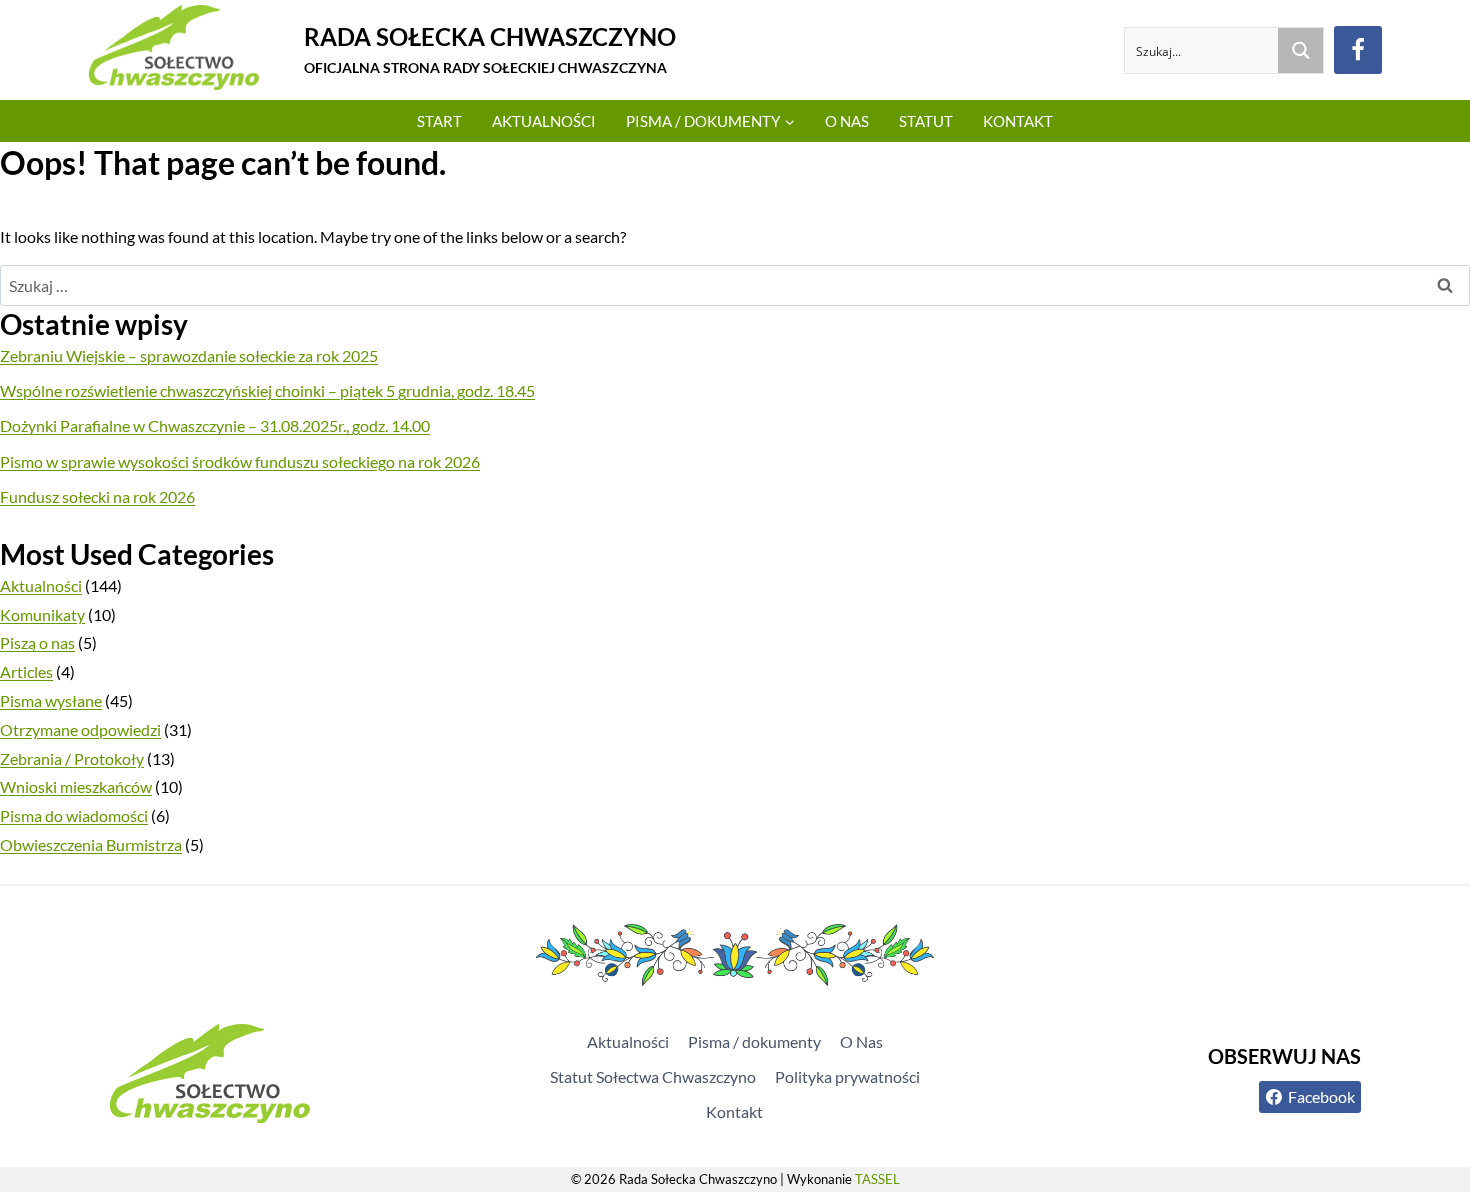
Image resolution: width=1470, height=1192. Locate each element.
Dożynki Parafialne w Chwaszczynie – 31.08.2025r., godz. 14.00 (215, 425)
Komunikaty (42, 614)
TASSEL (877, 1179)
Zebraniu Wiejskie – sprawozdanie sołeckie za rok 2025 (189, 355)
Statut (926, 121)
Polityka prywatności (847, 1076)
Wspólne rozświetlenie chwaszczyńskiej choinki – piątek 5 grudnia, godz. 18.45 (267, 390)
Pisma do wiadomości (74, 815)
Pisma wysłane (51, 700)
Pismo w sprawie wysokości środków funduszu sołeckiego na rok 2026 (240, 461)
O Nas (847, 121)
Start (439, 121)
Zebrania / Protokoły (72, 758)
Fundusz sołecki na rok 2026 (97, 496)
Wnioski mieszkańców (76, 786)
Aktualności (544, 121)
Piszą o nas (37, 642)
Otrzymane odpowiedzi (80, 729)
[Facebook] (1358, 50)
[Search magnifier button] (1300, 50)
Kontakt (1018, 121)
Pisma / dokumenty (754, 1041)
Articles (26, 671)
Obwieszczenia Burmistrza (91, 844)
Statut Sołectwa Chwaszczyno (653, 1076)
